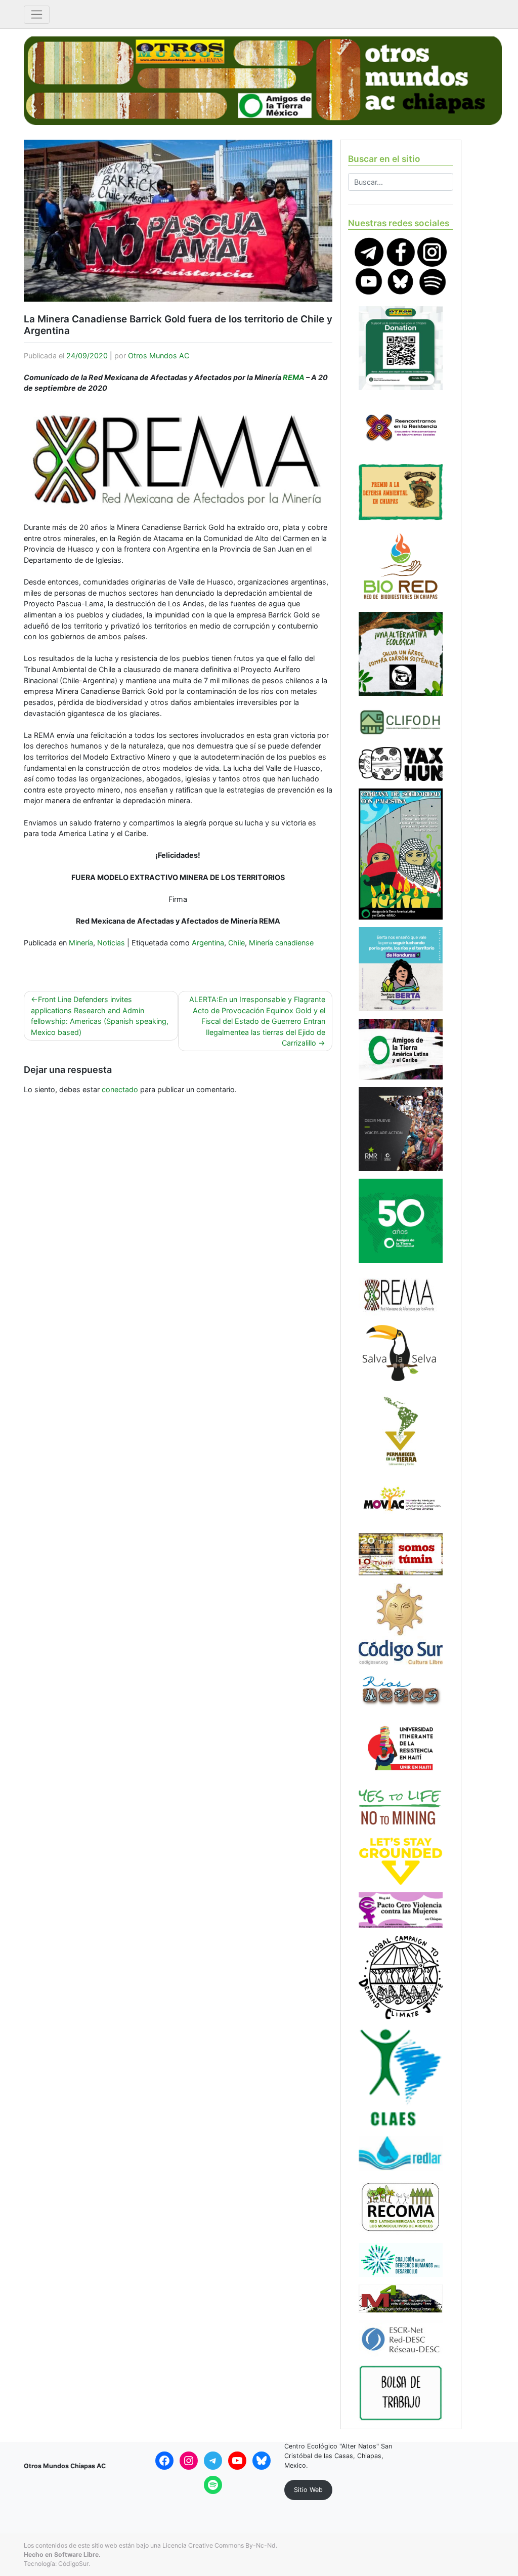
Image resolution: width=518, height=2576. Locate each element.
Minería (81, 943)
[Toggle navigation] (37, 15)
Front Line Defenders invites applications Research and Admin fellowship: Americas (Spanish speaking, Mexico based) (100, 1016)
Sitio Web (308, 2490)
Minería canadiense (281, 943)
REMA (294, 377)
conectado (120, 1089)
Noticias (111, 943)
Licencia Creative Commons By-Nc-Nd (219, 2545)
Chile (236, 943)
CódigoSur (73, 2564)
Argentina (208, 943)
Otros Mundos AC (159, 356)
